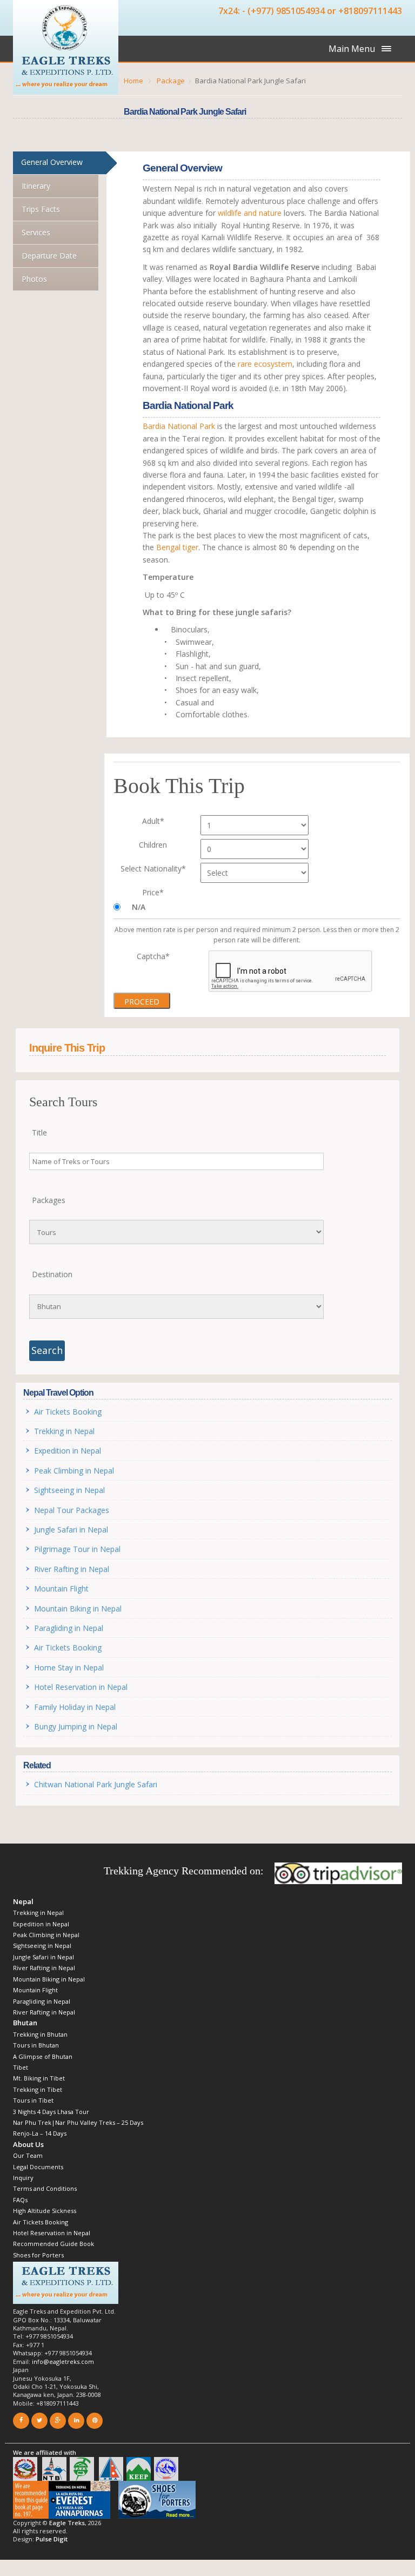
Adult (153, 821)
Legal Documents (38, 2167)
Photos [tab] (34, 279)
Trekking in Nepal (64, 1431)
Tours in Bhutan (36, 2045)
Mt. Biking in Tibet (39, 2078)
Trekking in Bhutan (40, 2034)
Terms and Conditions (45, 2188)
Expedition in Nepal (68, 1451)
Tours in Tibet (33, 2100)
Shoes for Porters (38, 2255)
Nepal (23, 1901)
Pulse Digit (52, 2539)
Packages (49, 1200)
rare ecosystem (265, 364)
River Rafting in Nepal (74, 1569)
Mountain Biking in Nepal (78, 1609)
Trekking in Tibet (38, 2089)
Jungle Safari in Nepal (71, 1530)
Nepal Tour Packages (72, 1510)
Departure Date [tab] (49, 256)
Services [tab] (36, 232)
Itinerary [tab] (36, 186)
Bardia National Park (179, 426)
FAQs (20, 2200)
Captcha (153, 956)
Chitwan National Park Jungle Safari (96, 1784)
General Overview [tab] (52, 162)
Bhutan (25, 2023)
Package (171, 81)
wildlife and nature (250, 213)
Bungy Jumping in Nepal (76, 1726)
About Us (28, 2144)
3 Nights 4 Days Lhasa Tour (51, 2112)
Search (47, 1350)
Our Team (28, 2155)
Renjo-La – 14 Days (40, 2133)
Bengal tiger (177, 547)
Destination (52, 1274)
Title (39, 1132)
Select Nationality (153, 868)
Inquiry (23, 2178)
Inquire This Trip (67, 1048)
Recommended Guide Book (53, 2244)
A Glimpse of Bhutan (43, 2056)
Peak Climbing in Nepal (74, 1471)
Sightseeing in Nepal (69, 1490)
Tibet (21, 2067)
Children (153, 845)
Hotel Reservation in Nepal (81, 1687)
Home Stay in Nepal (69, 1667)
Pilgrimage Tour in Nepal (77, 1549)
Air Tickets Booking (68, 1412)
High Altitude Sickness (45, 2211)
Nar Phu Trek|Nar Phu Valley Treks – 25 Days (78, 2122)
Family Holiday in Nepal (75, 1707)
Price (153, 892)
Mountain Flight (61, 1588)
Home (133, 81)
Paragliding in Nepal (69, 1628)
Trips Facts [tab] (41, 209)
